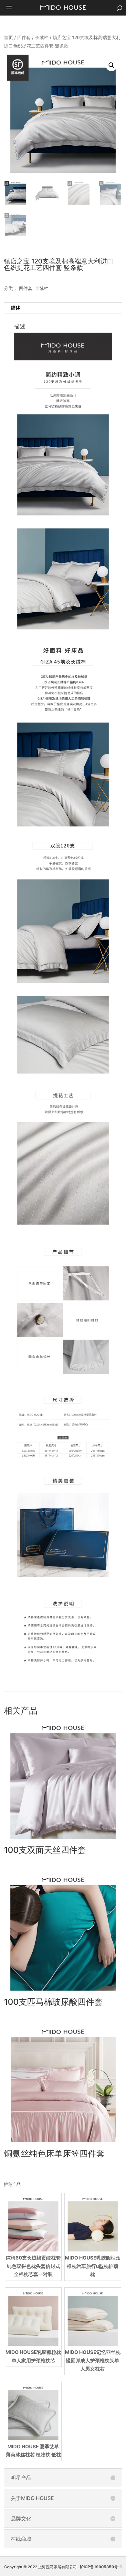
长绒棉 (42, 37)
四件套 (24, 37)
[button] (111, 65)
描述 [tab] (16, 308)
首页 (8, 37)
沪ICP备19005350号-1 (101, 2567)
